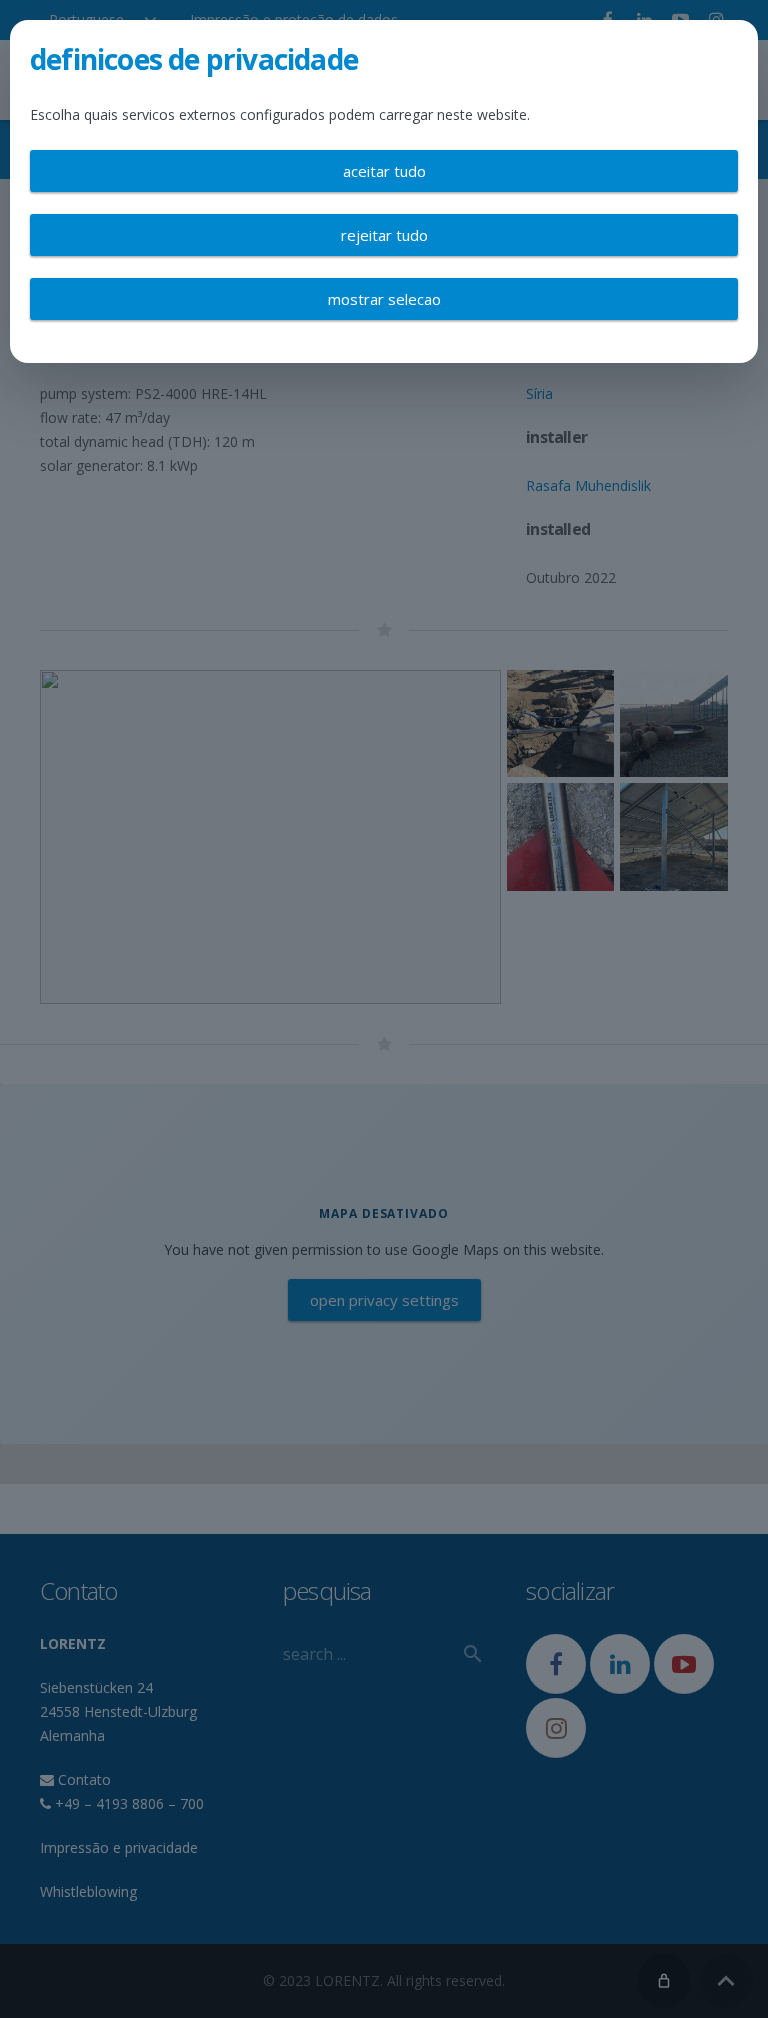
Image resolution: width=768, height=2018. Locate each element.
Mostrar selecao (384, 299)
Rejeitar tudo (384, 235)
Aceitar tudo (384, 171)
